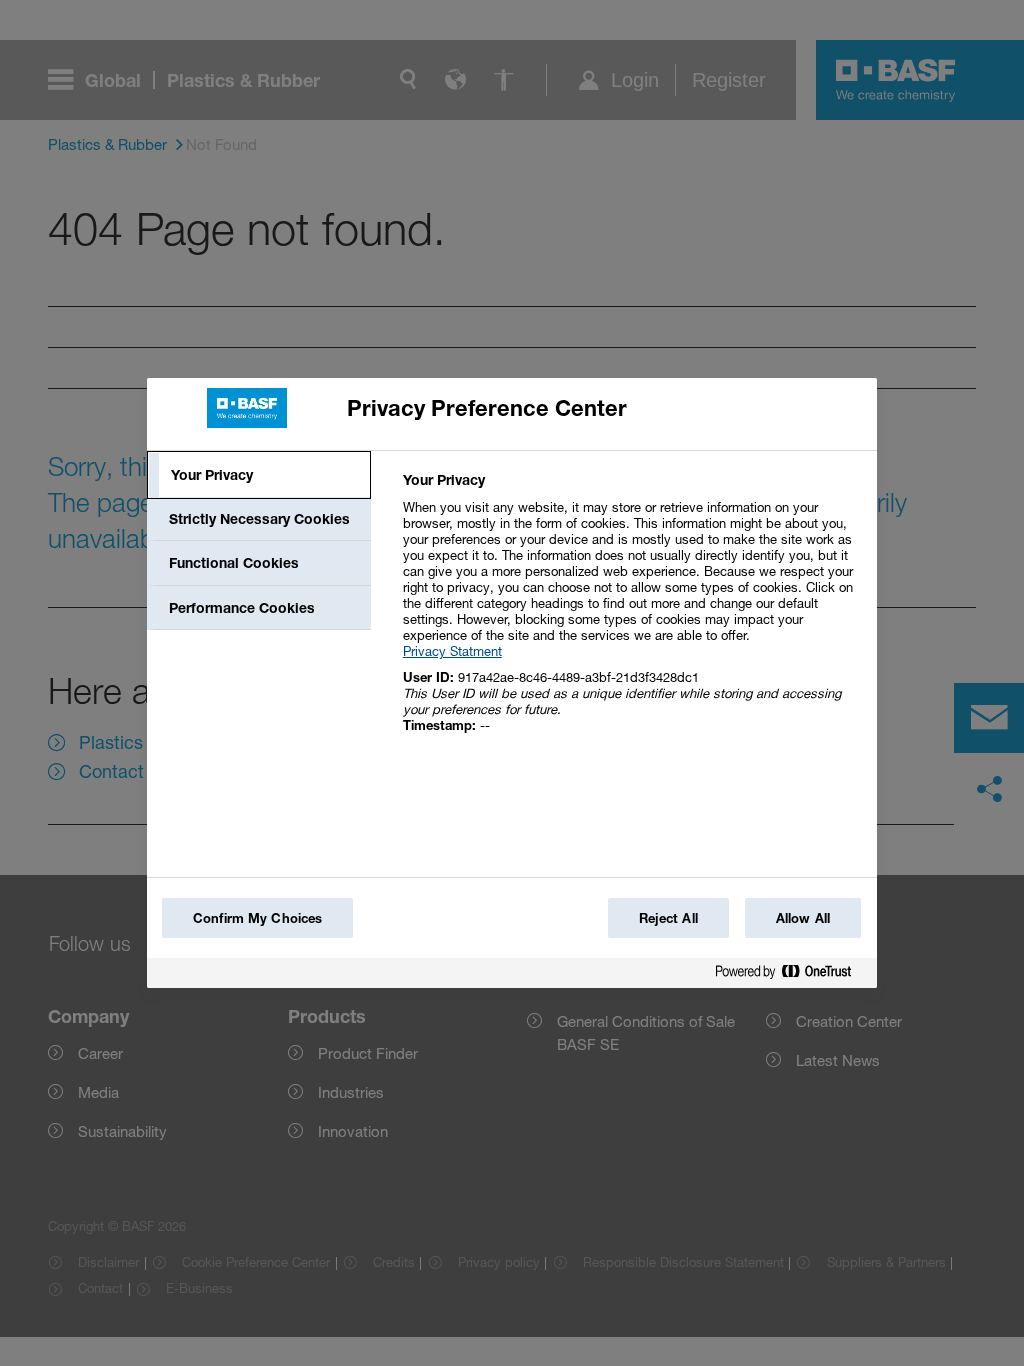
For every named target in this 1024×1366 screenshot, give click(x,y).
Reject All (668, 918)
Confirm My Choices (257, 918)
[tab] (259, 475)
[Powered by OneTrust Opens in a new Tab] (791, 975)
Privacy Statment (452, 651)
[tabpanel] (631, 613)
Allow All (803, 918)
